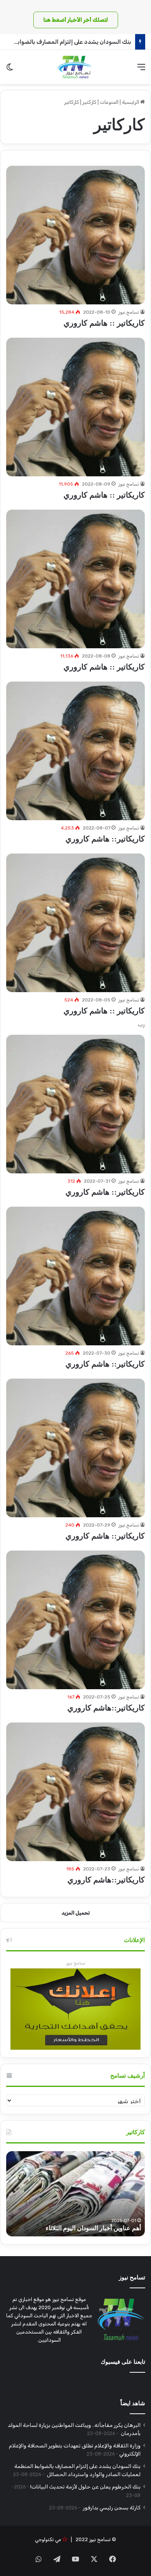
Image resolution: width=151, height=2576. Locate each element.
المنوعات (109, 102)
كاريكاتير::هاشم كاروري (106, 1708)
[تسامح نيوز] (75, 67)
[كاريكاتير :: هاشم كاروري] (75, 235)
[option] (75, 2194)
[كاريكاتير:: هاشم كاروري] (75, 751)
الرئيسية (131, 102)
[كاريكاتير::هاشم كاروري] (75, 1620)
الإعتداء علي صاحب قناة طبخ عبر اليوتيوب (87, 2228)
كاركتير (89, 102)
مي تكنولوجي (48, 2539)
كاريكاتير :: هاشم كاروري (104, 323)
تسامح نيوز (129, 312)
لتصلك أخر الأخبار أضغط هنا (76, 20)
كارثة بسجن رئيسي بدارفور (111, 2507)
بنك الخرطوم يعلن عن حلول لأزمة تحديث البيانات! (85, 2487)
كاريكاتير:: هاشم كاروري (105, 839)
